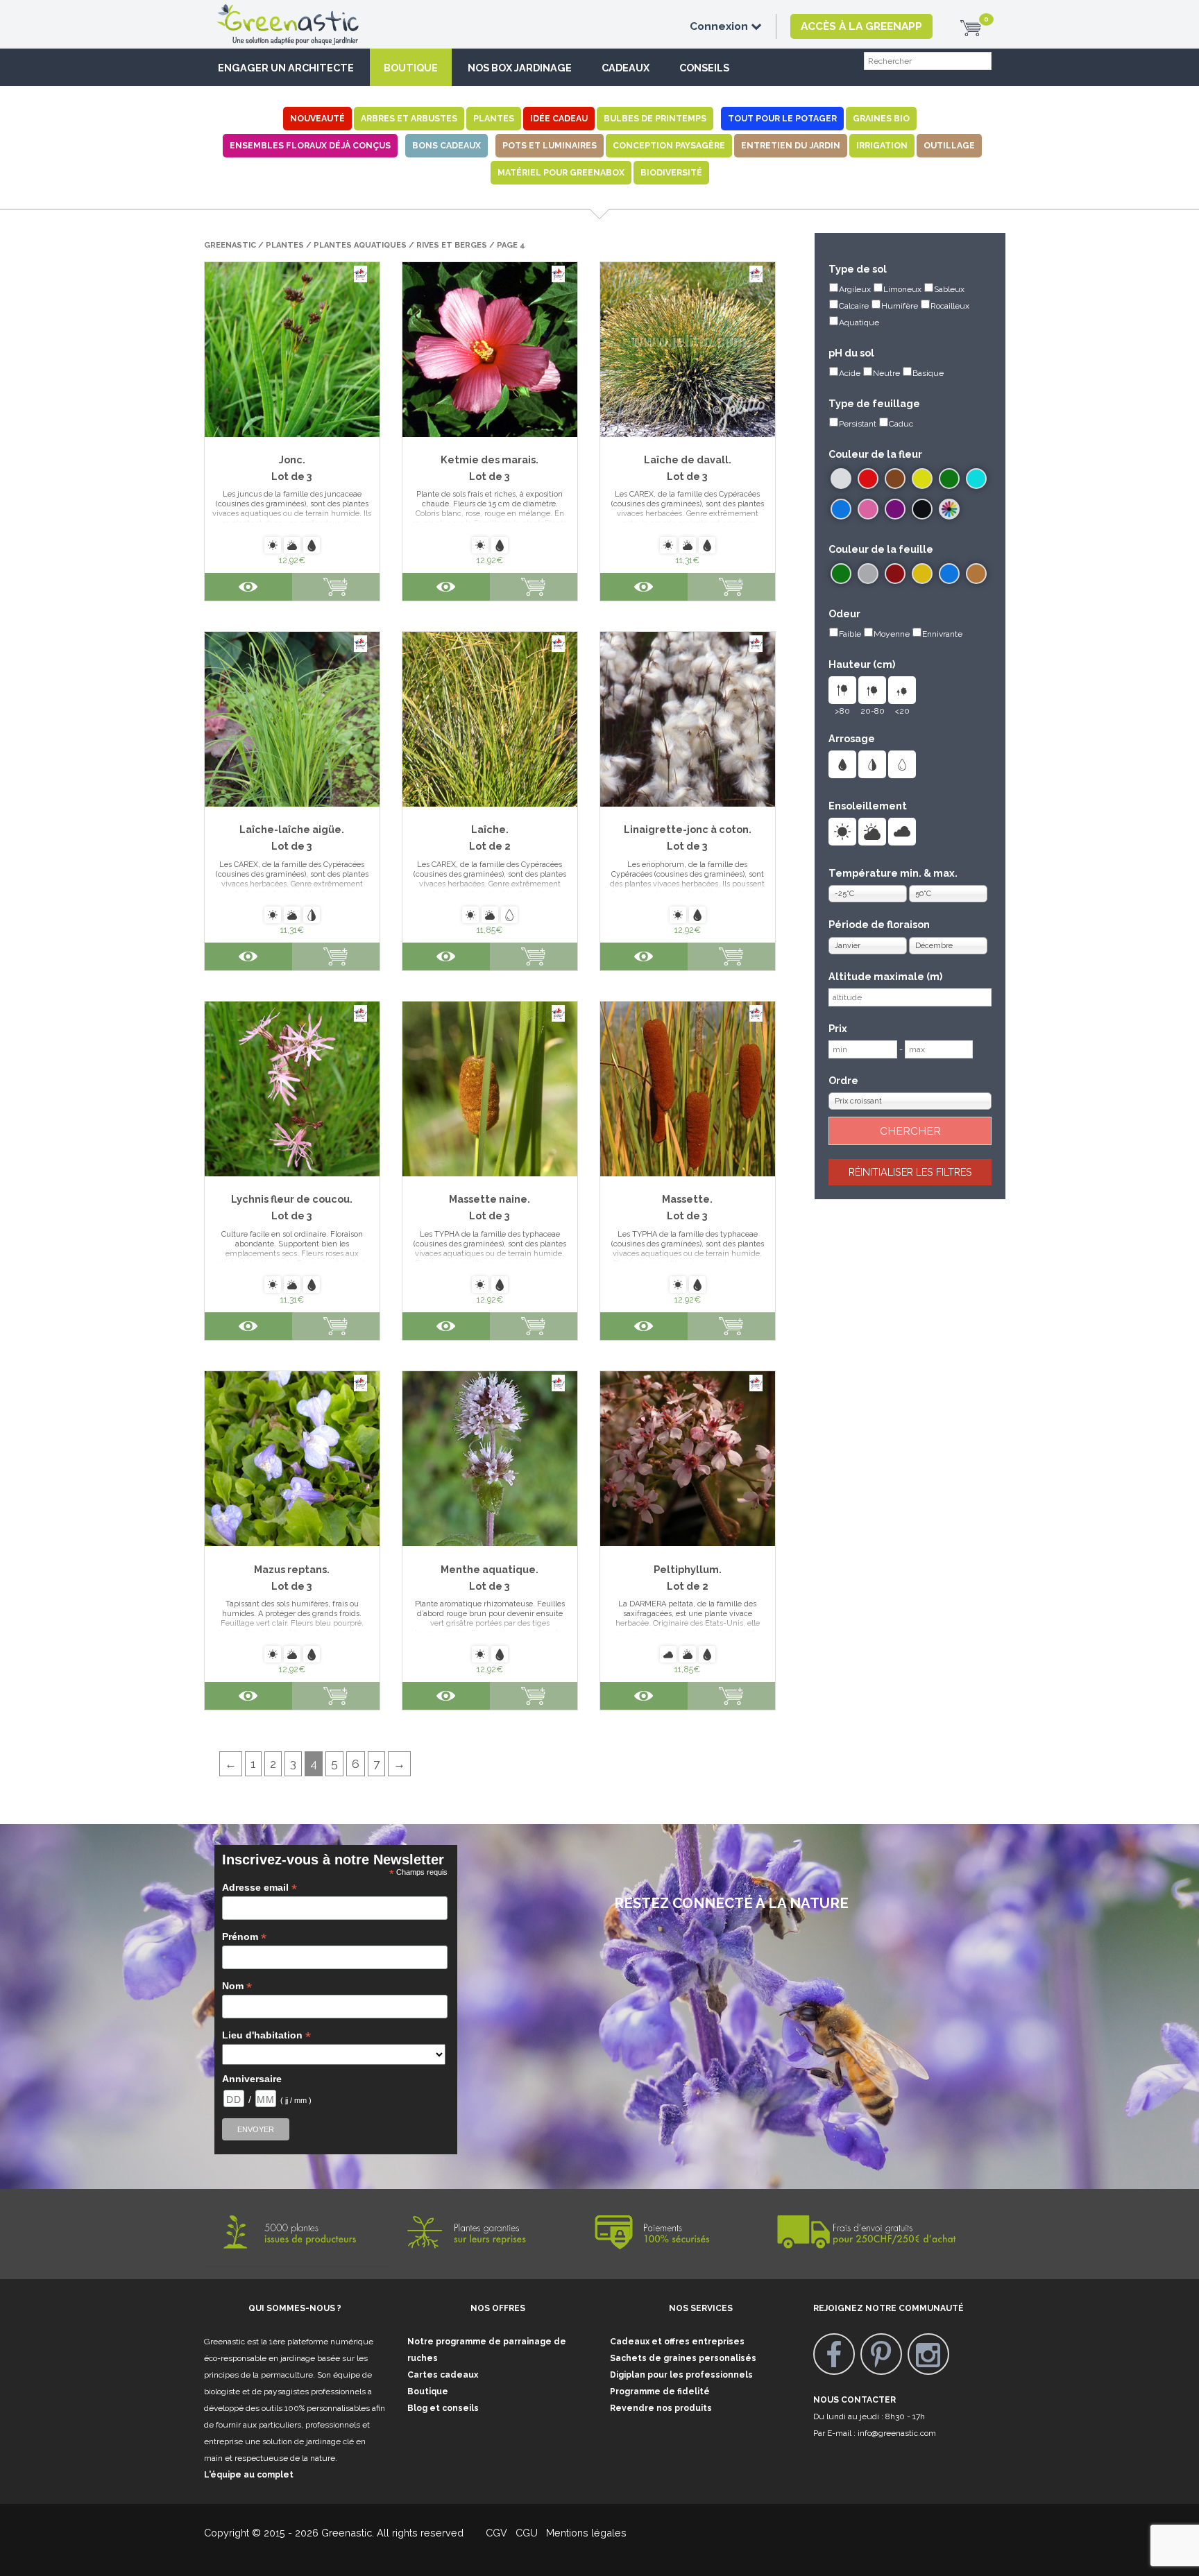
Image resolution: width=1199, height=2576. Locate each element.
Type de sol (858, 269)
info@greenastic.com (897, 2433)
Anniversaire (252, 2079)
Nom (237, 1986)
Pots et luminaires (550, 145)
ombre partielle (872, 832)
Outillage (949, 145)
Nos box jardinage (520, 68)
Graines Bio (881, 118)
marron (895, 479)
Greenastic (230, 245)
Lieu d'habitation (266, 2035)
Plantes (494, 118)
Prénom (244, 1937)
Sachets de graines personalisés (683, 2358)
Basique (928, 373)
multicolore (949, 509)
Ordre (843, 1080)
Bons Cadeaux (447, 145)
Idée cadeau (559, 118)
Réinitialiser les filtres (910, 1172)
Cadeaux (626, 68)
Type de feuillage (874, 403)
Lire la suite (336, 587)
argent (868, 574)
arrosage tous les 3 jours (872, 764)
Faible (850, 634)
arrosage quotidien (842, 764)
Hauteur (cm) (862, 664)
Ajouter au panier (731, 587)
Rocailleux (950, 306)
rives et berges (452, 245)
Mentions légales (585, 2533)
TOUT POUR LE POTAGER (782, 118)
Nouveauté (317, 118)
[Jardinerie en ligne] (308, 12)
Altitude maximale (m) (885, 976)
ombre (902, 832)
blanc (841, 479)
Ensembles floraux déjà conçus (310, 145)
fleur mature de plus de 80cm (842, 690)
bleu (841, 509)
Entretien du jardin (791, 145)
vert (949, 479)
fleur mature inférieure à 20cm (902, 690)
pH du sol (851, 353)
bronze (976, 574)
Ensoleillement (868, 806)
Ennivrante (942, 634)
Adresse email (260, 1888)
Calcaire (854, 306)
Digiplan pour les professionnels (681, 2375)
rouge (868, 479)
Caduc (901, 424)
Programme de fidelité (660, 2392)
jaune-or (922, 574)
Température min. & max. (893, 873)
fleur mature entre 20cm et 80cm (872, 690)
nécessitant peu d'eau (902, 764)
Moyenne (892, 634)
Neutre (886, 373)
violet (895, 509)
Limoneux (902, 289)
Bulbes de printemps (655, 118)
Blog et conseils (443, 2408)
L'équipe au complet (249, 2475)
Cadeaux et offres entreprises (677, 2342)
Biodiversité (671, 172)
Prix (838, 1028)
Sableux (949, 289)
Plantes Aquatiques (360, 245)
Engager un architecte (286, 68)
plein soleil (842, 832)
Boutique (411, 68)
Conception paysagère (669, 145)
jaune (922, 479)
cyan (976, 479)
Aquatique (859, 323)
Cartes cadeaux (443, 2375)
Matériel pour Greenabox (561, 172)
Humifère (900, 306)
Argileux (855, 289)
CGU (527, 2533)
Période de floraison (879, 924)
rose (868, 509)
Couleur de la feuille (881, 549)
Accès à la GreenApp (861, 26)
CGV (488, 2533)
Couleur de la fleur (875, 454)
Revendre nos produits (661, 2408)
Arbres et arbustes (409, 118)
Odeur (844, 613)
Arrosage (852, 738)
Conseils (704, 68)
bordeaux (895, 574)
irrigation (882, 145)
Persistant (858, 424)
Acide (850, 373)
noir (922, 509)
